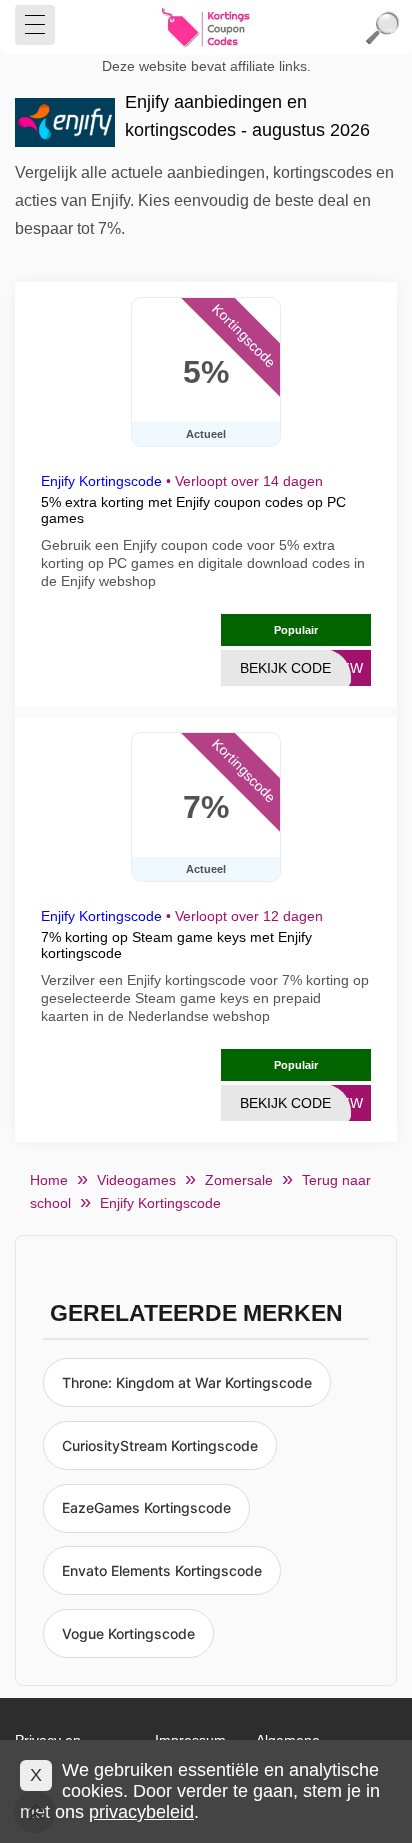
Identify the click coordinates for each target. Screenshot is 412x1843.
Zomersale (239, 1180)
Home (49, 1180)
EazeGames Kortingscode (146, 1507)
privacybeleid (141, 1812)
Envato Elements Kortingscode (162, 1570)
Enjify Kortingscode (101, 481)
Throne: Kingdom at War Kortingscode (187, 1382)
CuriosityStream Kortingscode (160, 1445)
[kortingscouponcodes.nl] (206, 28)
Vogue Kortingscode (128, 1633)
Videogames (136, 1180)
